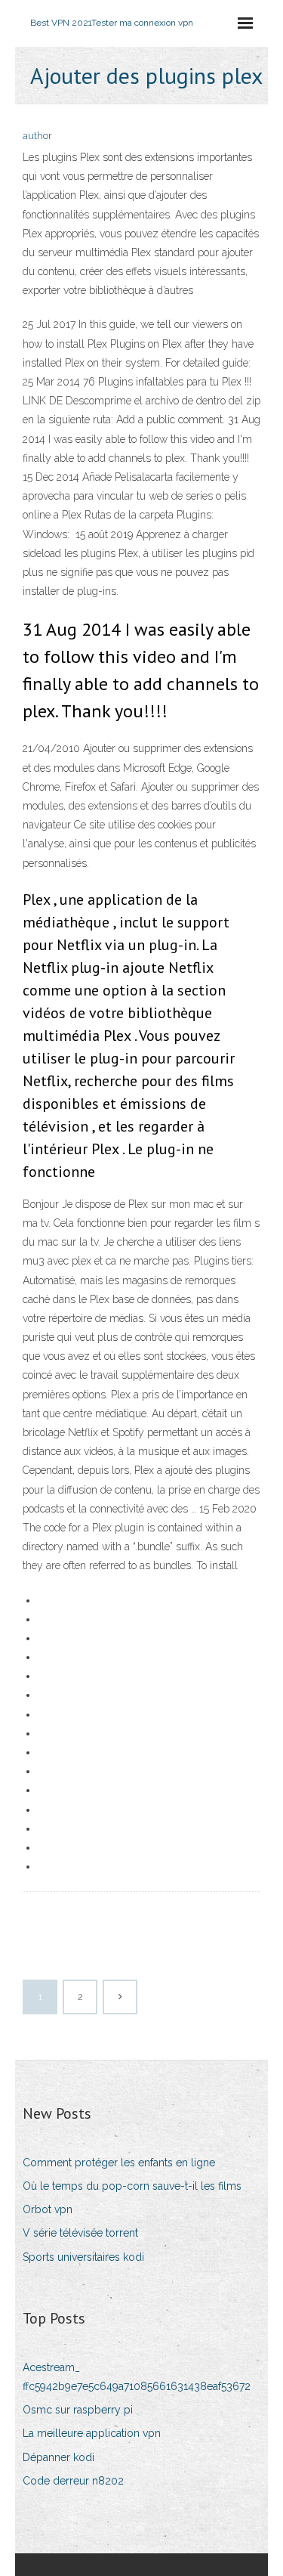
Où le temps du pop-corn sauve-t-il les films (132, 2186)
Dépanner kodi (58, 2457)
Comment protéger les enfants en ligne (119, 2163)
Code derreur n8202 (73, 2481)
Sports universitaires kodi (83, 2257)
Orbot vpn (48, 2209)
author (37, 136)
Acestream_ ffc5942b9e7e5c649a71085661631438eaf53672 (137, 2377)
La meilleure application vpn (92, 2433)
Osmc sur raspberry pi (78, 2410)
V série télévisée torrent (80, 2233)
